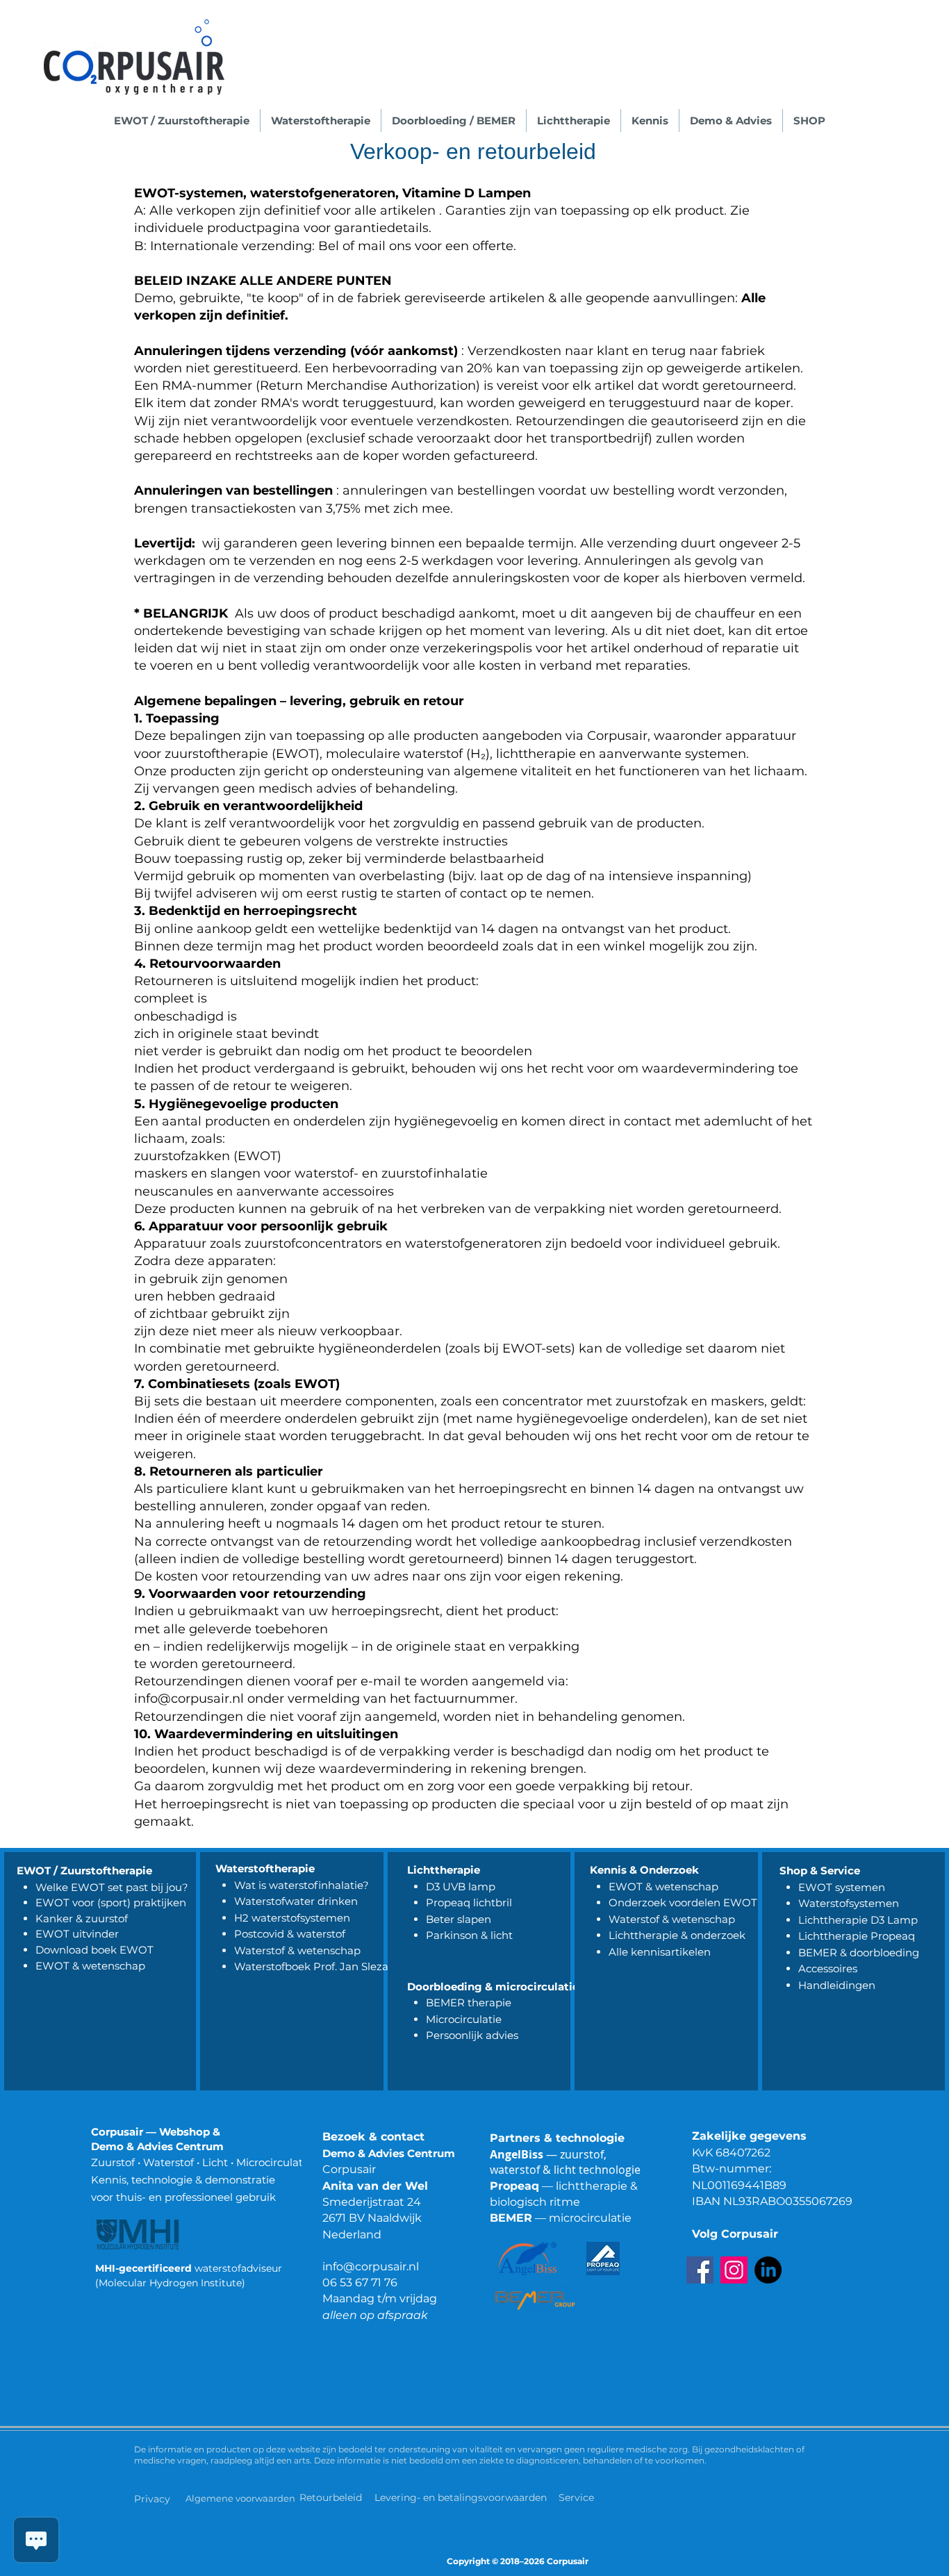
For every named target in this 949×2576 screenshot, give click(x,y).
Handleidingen (837, 1985)
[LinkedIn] (768, 2270)
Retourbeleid (332, 2497)
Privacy (152, 2499)
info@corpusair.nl (371, 2267)
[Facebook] (700, 2270)
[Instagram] (734, 2270)
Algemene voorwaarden (240, 2498)
